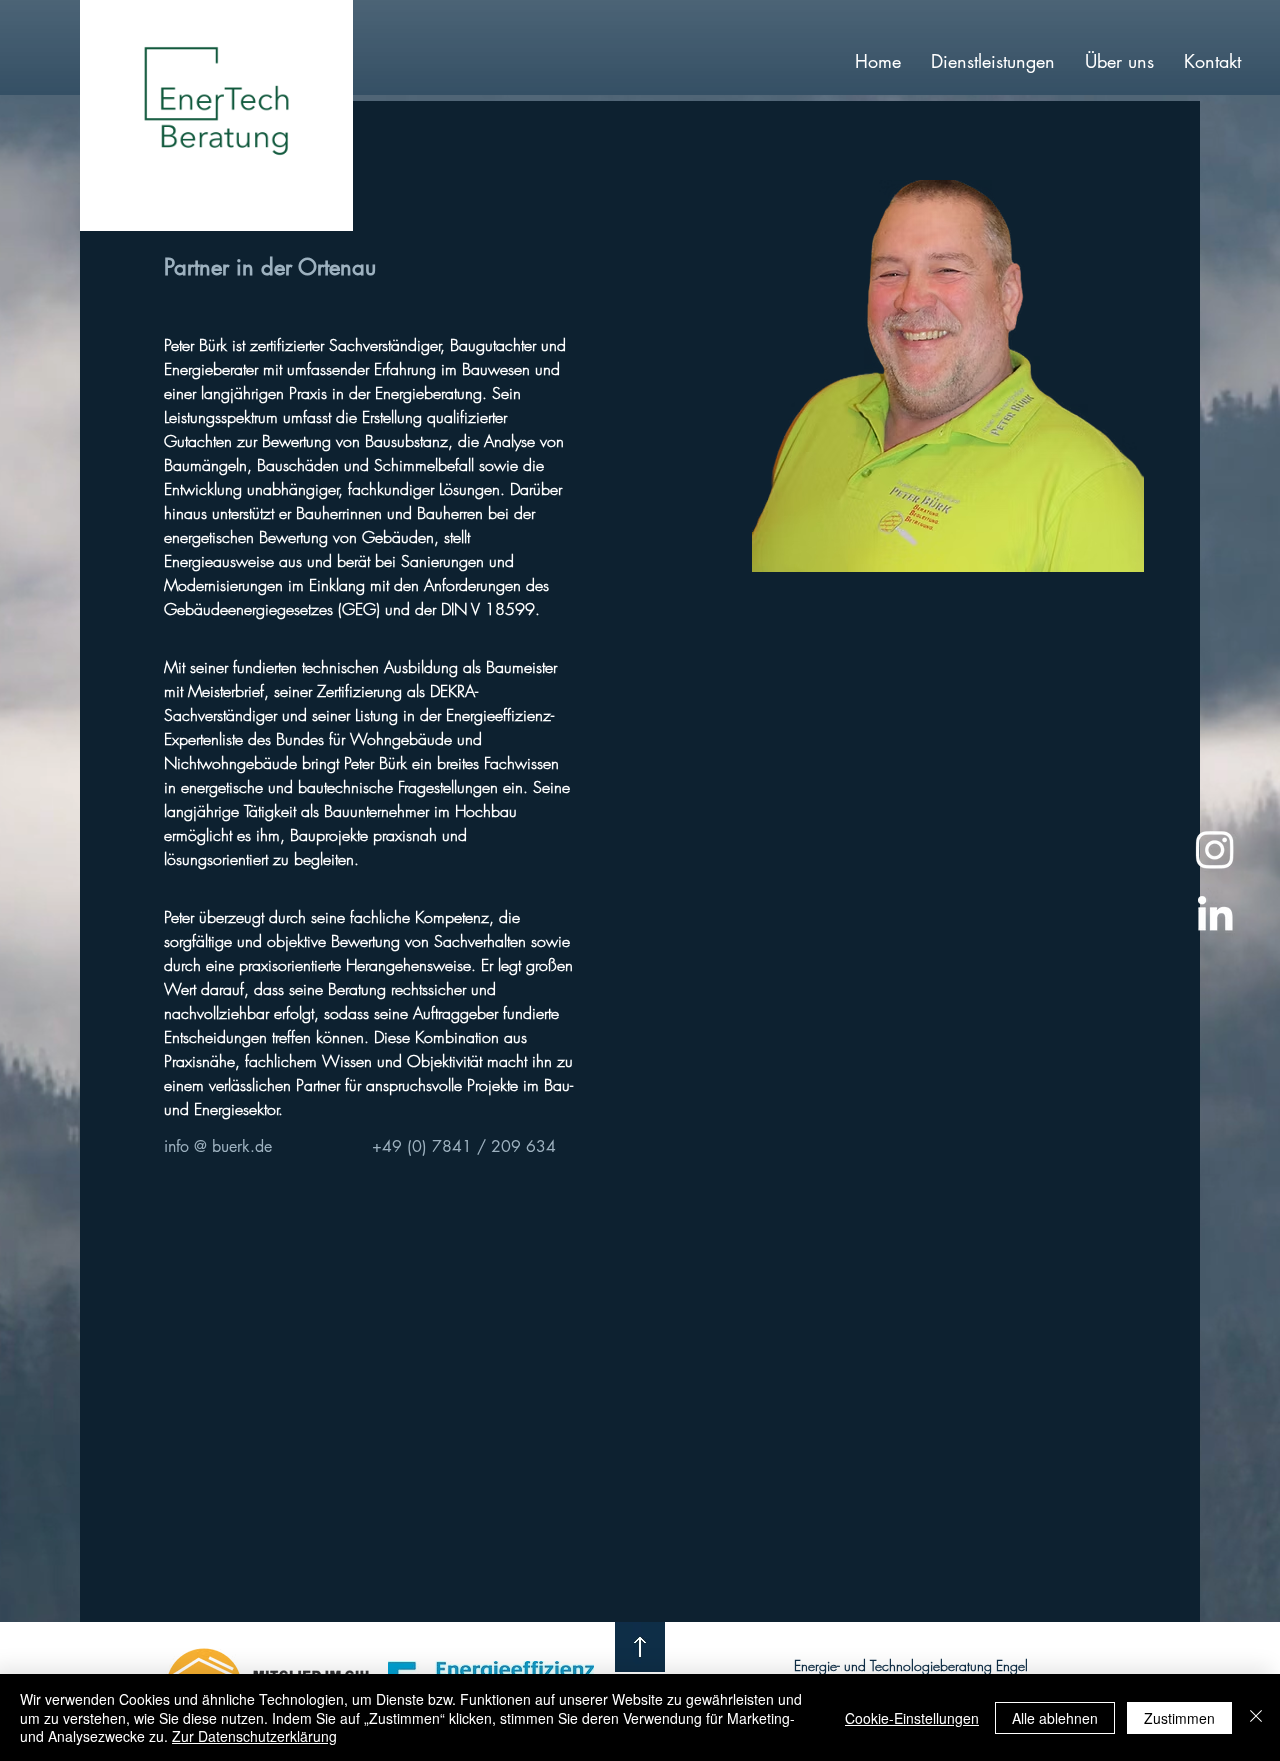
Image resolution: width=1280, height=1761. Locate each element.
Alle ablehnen (1055, 1718)
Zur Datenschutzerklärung (254, 1736)
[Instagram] (1215, 849)
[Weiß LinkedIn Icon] (1215, 913)
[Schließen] (1256, 1717)
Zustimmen (1179, 1718)
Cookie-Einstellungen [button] (912, 1718)
